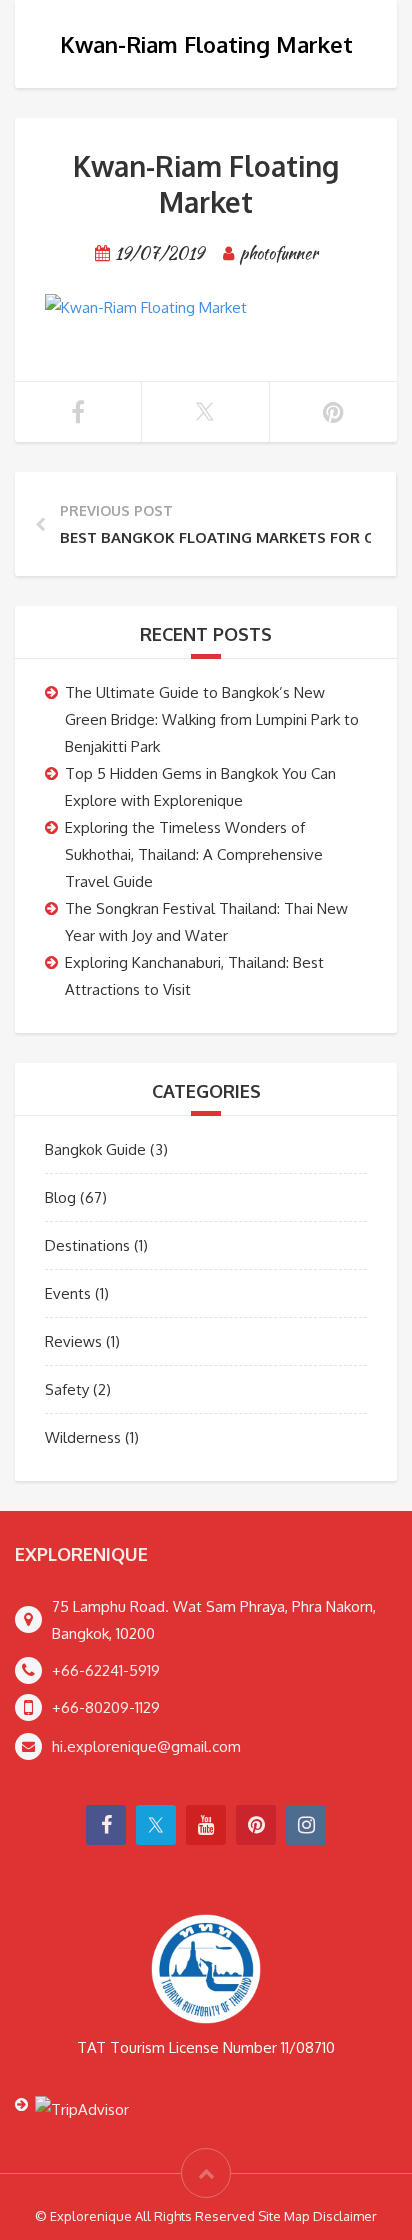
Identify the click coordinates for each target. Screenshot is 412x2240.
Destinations (87, 1245)
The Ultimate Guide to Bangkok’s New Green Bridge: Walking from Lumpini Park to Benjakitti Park (212, 719)
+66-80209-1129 (106, 1707)
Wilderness (83, 1437)
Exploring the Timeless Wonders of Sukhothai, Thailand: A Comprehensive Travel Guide (194, 854)
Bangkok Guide (95, 1149)
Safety (67, 1389)
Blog (60, 1197)
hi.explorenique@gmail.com (146, 1746)
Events (68, 1293)
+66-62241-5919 (106, 1670)
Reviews (73, 1341)
